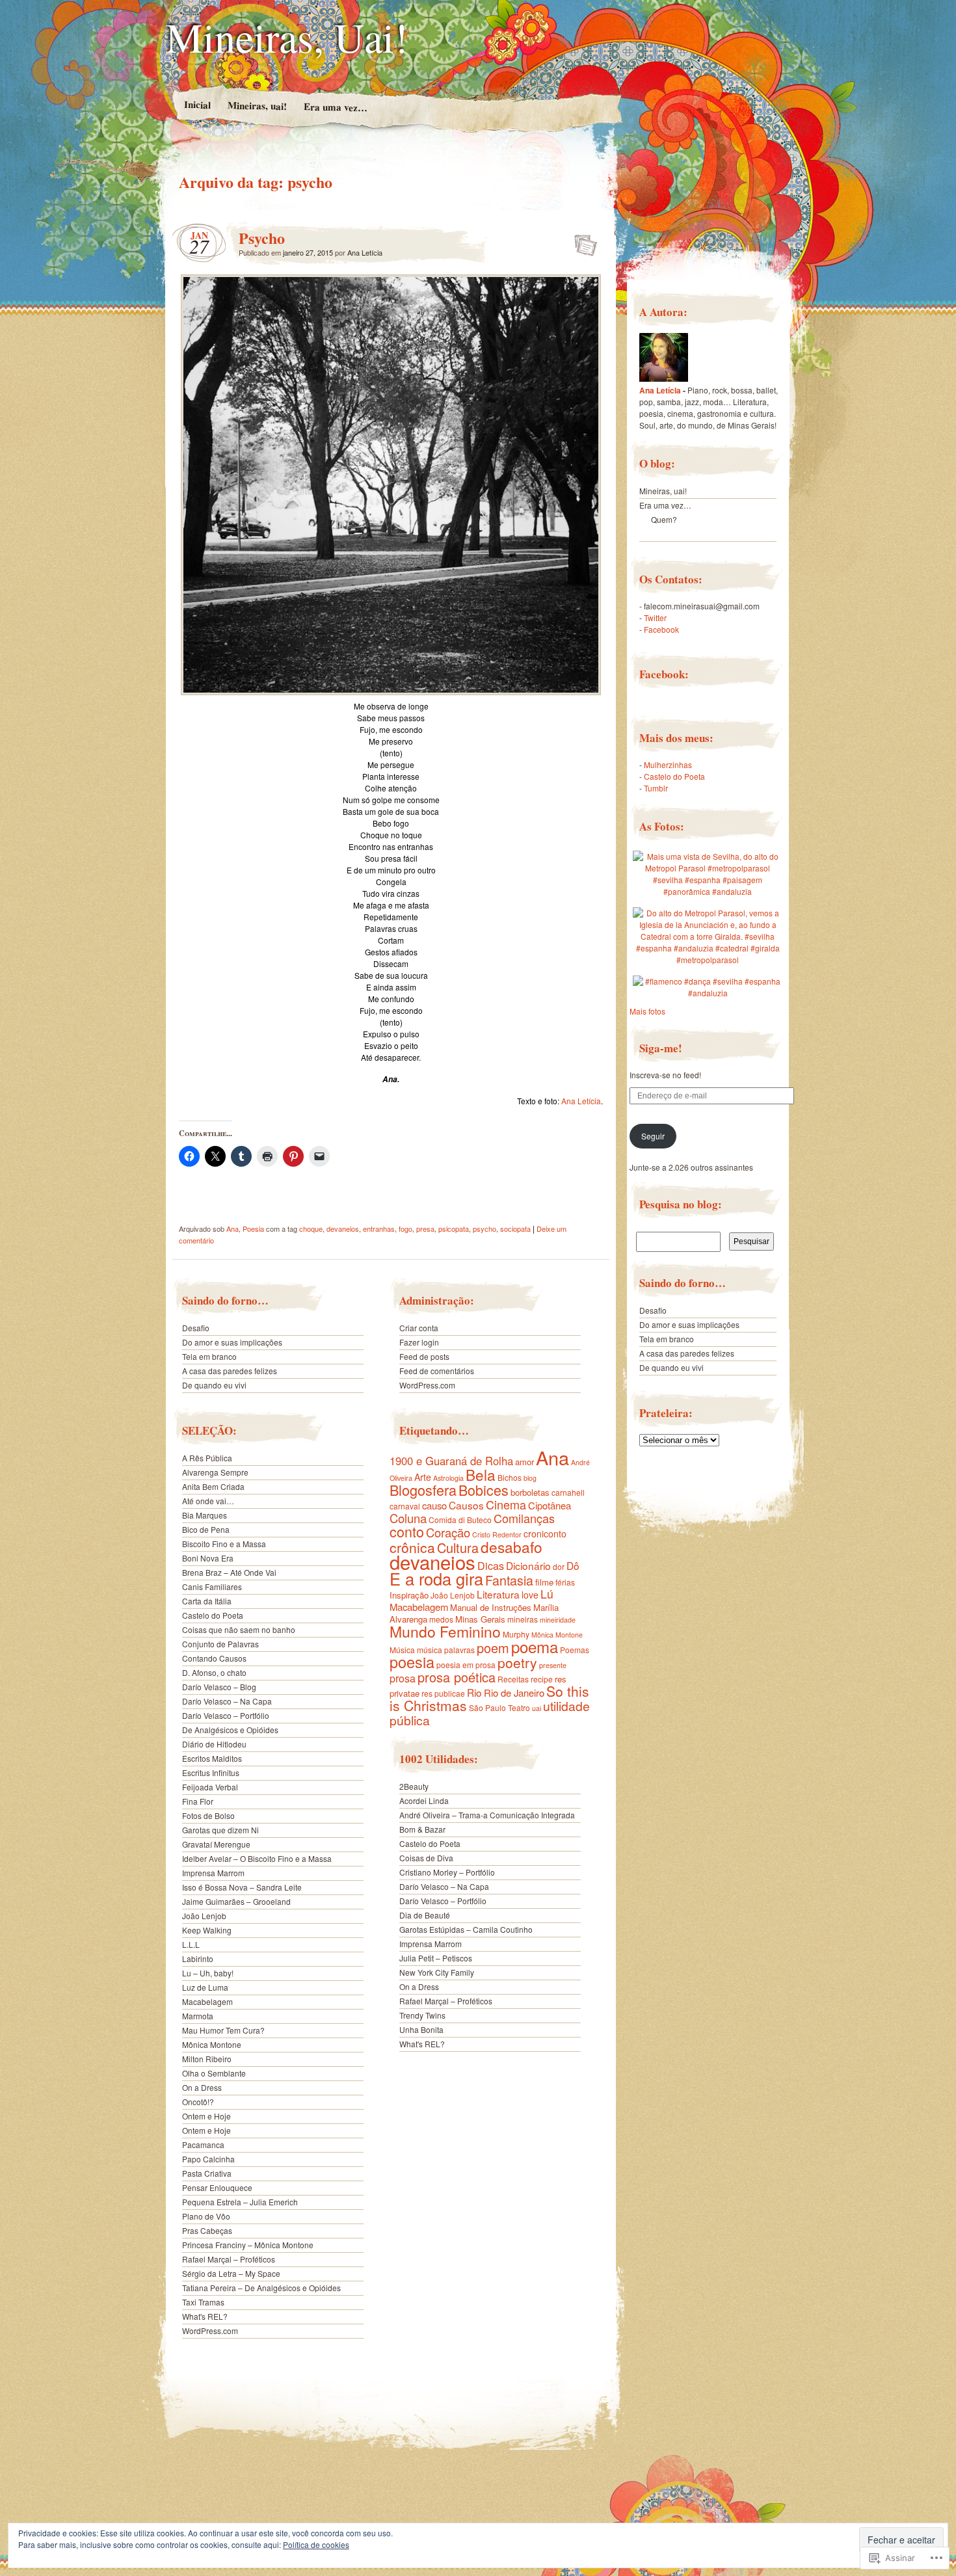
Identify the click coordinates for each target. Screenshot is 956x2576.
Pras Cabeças (207, 2230)
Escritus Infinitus (211, 1773)
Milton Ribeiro (207, 2059)
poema (535, 1646)
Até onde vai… (208, 1501)
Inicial (197, 104)
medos (441, 1619)
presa (425, 1228)
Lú (547, 1594)
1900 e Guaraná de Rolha (451, 1461)
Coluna (408, 1518)
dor (559, 1566)
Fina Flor (198, 1801)
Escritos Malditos (212, 1758)
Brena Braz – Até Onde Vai (229, 1572)
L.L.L (191, 1944)
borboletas (530, 1492)
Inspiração (409, 1595)
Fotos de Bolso (208, 1815)
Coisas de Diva (426, 1858)
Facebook (661, 629)
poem (493, 1648)
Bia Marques (205, 1515)
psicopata (454, 1228)
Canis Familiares (212, 1587)
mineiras (523, 1619)
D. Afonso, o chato (214, 1672)
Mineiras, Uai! (287, 36)
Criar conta (419, 1328)
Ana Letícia (365, 252)
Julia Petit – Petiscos (436, 1958)
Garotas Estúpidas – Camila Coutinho (466, 1929)
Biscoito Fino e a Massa (224, 1544)
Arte (423, 1477)
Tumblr (656, 788)
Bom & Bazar (422, 1829)
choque (311, 1228)
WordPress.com (210, 2330)
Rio (474, 1692)
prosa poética (457, 1677)
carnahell (568, 1492)
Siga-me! (661, 1048)
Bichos (510, 1477)
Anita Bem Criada (213, 1486)
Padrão (582, 241)
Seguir (653, 1136)
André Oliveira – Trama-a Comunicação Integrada (487, 1815)
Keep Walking (207, 1930)
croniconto (545, 1534)
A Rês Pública (207, 1458)
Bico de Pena (206, 1529)
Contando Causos (214, 1658)
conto (407, 1531)
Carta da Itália (207, 1601)
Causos (466, 1505)
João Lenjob (204, 1916)
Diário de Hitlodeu (214, 1744)
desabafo (511, 1547)
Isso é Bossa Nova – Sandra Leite (242, 1887)
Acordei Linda (424, 1800)
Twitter (655, 617)
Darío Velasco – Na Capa (227, 1701)
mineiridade (558, 1620)
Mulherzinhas (668, 764)
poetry (517, 1662)
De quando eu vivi (214, 1385)
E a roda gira (436, 1578)
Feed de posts (424, 1356)
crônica (412, 1547)
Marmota (198, 2016)
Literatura (498, 1594)
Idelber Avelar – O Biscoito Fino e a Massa (257, 1858)
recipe (542, 1679)
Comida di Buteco (460, 1520)
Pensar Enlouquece (217, 2187)
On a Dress (202, 2087)
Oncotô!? (198, 2102)
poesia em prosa (466, 1665)
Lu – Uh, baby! (208, 1973)
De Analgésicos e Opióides (230, 1730)
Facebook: (664, 674)
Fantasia (509, 1580)
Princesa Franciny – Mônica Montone (248, 2245)
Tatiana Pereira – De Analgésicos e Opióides (261, 2288)
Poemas (575, 1650)
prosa (403, 1678)
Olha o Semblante (214, 2073)
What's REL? (205, 2316)
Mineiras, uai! (257, 105)
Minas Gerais (480, 1619)
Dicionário (528, 1565)
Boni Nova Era (208, 1558)
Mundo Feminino (445, 1631)
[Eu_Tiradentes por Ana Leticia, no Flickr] (664, 378)
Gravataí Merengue (216, 1844)
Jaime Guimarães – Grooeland (236, 1901)
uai (537, 1708)
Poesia (253, 1228)
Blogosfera (423, 1490)
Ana (232, 1228)
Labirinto (198, 1959)
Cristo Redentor (497, 1534)
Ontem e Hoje (206, 2116)
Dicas (491, 1566)
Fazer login (419, 1342)
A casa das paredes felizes (231, 1371)
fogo (405, 1228)
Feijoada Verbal (210, 1787)
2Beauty (414, 1786)
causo (434, 1505)
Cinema (506, 1504)
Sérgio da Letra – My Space (231, 2273)
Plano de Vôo (206, 2216)
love (530, 1595)
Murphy (516, 1634)
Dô (573, 1565)
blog (530, 1478)
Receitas (513, 1679)
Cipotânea (550, 1505)
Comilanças (524, 1518)
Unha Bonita (421, 2029)
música (430, 1650)
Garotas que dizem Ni (220, 1830)
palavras (459, 1650)
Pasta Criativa (207, 2173)
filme (544, 1582)
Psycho (262, 238)
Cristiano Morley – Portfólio (447, 1872)
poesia (412, 1662)
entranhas (379, 1228)
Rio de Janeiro (514, 1693)
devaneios (343, 1228)
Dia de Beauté (425, 1915)
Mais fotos (647, 1011)
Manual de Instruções (491, 1607)
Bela (481, 1474)
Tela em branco (209, 1356)
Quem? (664, 519)
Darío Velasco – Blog (219, 1687)
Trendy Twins (422, 2015)
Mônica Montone (212, 2044)
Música (402, 1650)
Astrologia (448, 1478)
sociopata (515, 1228)
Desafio (196, 1328)
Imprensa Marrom (213, 1873)
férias (565, 1582)
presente (553, 1665)
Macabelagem (207, 2001)
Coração (448, 1532)
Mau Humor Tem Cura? (223, 2030)
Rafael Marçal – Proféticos (229, 2259)
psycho (485, 1228)
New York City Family (437, 1972)
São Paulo (487, 1707)
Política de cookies (316, 2544)
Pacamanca (203, 2144)
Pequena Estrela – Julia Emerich (240, 2202)
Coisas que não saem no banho (239, 1629)
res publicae (443, 1693)
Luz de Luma (205, 1987)
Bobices (484, 1490)
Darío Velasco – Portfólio (226, 1715)
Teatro (519, 1707)
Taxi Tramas (203, 2302)
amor (524, 1462)
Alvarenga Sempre (215, 1472)
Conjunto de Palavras (220, 1644)
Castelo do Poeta (213, 1615)
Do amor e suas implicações (232, 1342)
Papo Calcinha (208, 2159)
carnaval (405, 1506)
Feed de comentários (437, 1371)
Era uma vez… (335, 107)
